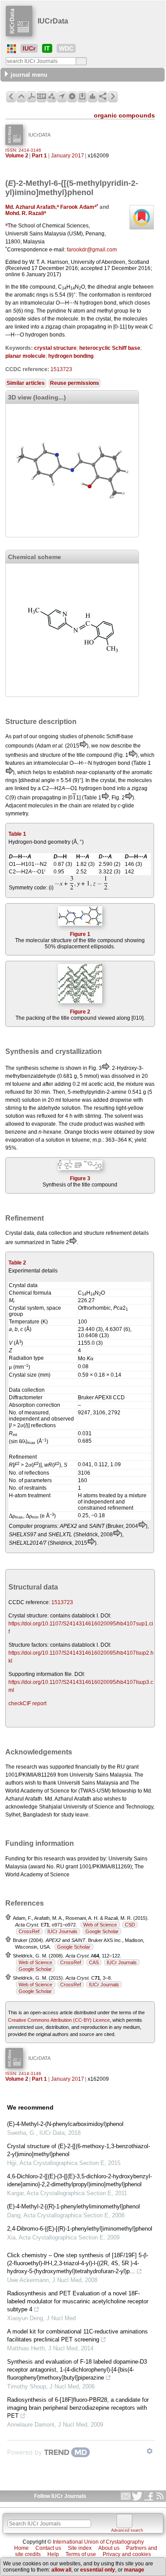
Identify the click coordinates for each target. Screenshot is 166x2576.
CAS (94, 1962)
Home (21, 2548)
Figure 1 (80, 934)
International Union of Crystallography (98, 2542)
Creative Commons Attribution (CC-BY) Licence (59, 2020)
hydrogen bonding (71, 356)
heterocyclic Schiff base (110, 348)
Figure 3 (80, 1178)
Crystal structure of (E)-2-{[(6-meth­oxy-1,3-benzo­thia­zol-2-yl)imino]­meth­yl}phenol (79, 2150)
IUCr (29, 48)
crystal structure (55, 348)
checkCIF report (27, 1703)
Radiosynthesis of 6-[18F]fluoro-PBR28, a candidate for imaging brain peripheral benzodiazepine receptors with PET (78, 2408)
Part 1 (39, 156)
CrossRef (29, 1931)
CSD (130, 1925)
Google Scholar (102, 1931)
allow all (61, 2570)
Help (53, 2554)
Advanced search (127, 2530)
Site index (80, 2548)
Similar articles (26, 383)
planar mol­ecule (25, 356)
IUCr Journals (62, 1931)
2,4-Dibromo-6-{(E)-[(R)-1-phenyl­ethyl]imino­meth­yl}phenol (80, 2229)
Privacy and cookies (127, 2554)
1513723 (61, 369)
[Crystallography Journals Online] (12, 49)
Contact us (48, 2548)
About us (109, 2548)
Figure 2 (80, 1012)
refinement (119, 1233)
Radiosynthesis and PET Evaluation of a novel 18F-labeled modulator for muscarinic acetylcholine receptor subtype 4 (78, 2301)
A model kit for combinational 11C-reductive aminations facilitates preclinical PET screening (77, 2335)
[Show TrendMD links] (150, 2451)
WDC (66, 48)
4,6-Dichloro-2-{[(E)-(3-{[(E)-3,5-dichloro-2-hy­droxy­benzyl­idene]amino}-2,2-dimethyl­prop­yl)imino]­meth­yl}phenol (79, 2180)
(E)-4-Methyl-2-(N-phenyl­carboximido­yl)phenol (65, 2124)
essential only (98, 2570)
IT (47, 48)
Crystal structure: (29, 1616)
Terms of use (81, 2554)
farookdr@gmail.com (92, 250)
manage (134, 2570)
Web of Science (100, 1925)
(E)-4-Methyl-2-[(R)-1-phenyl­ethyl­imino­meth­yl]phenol (73, 2206)
